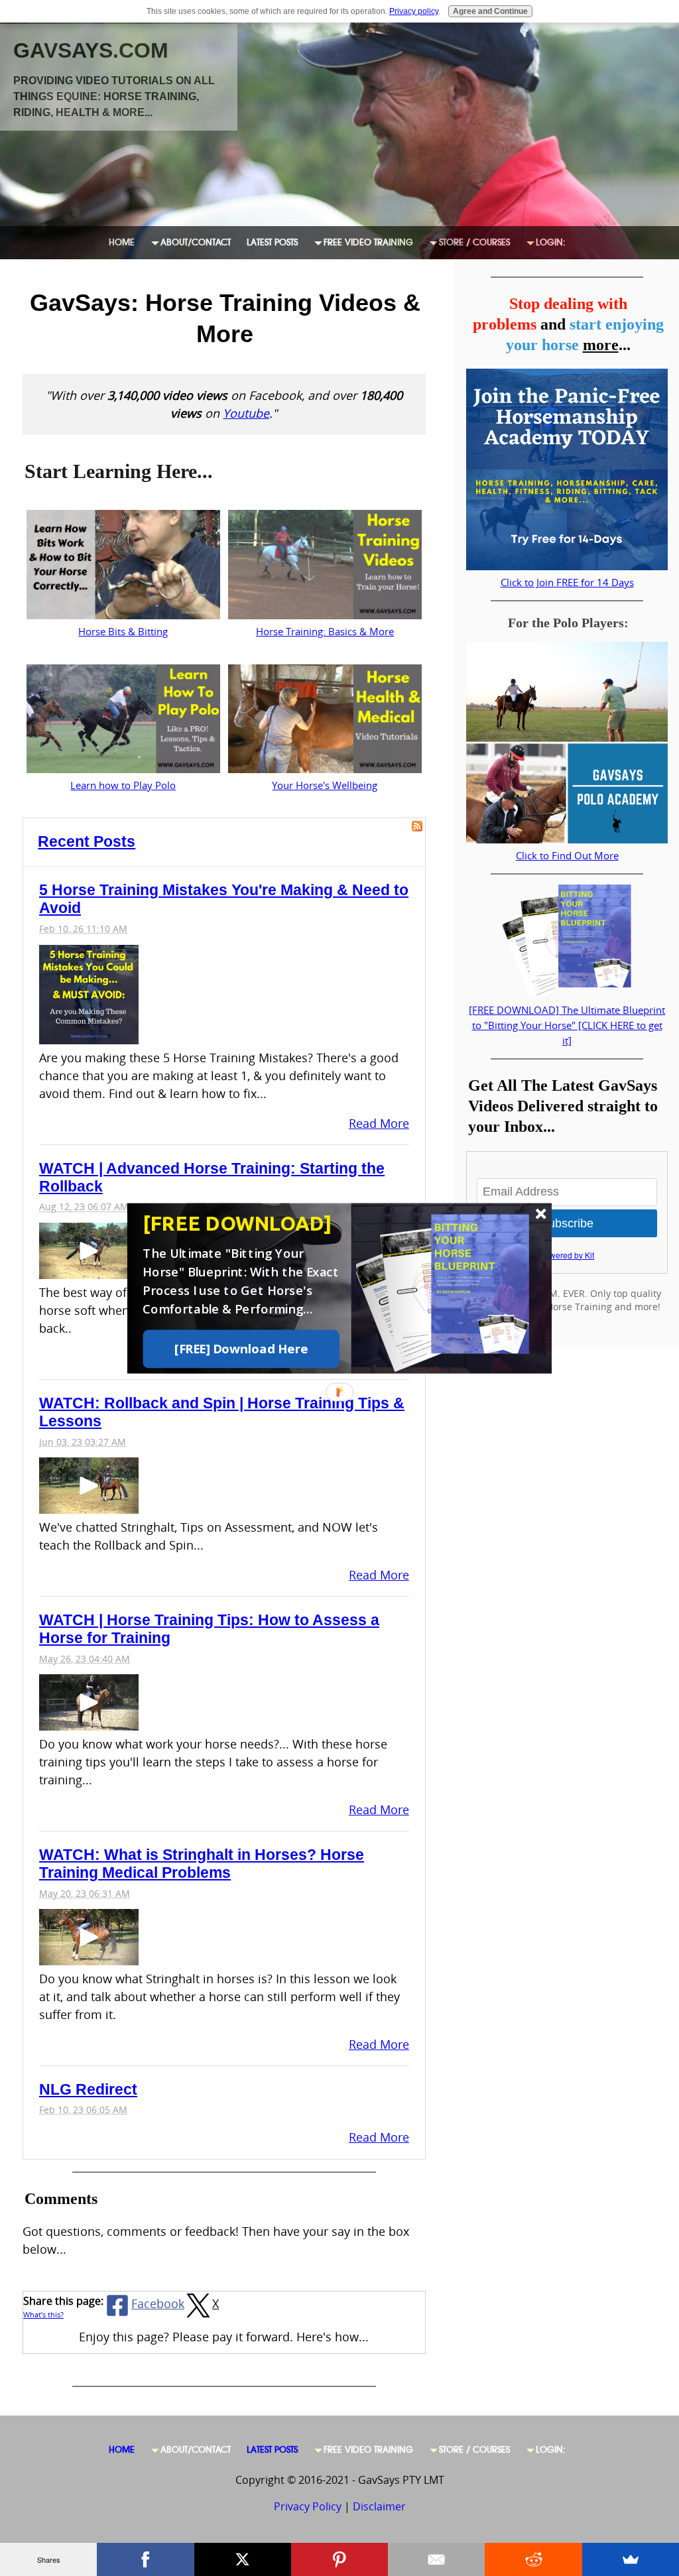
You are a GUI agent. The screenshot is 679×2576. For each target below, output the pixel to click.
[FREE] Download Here (241, 1349)
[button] (245, 1223)
